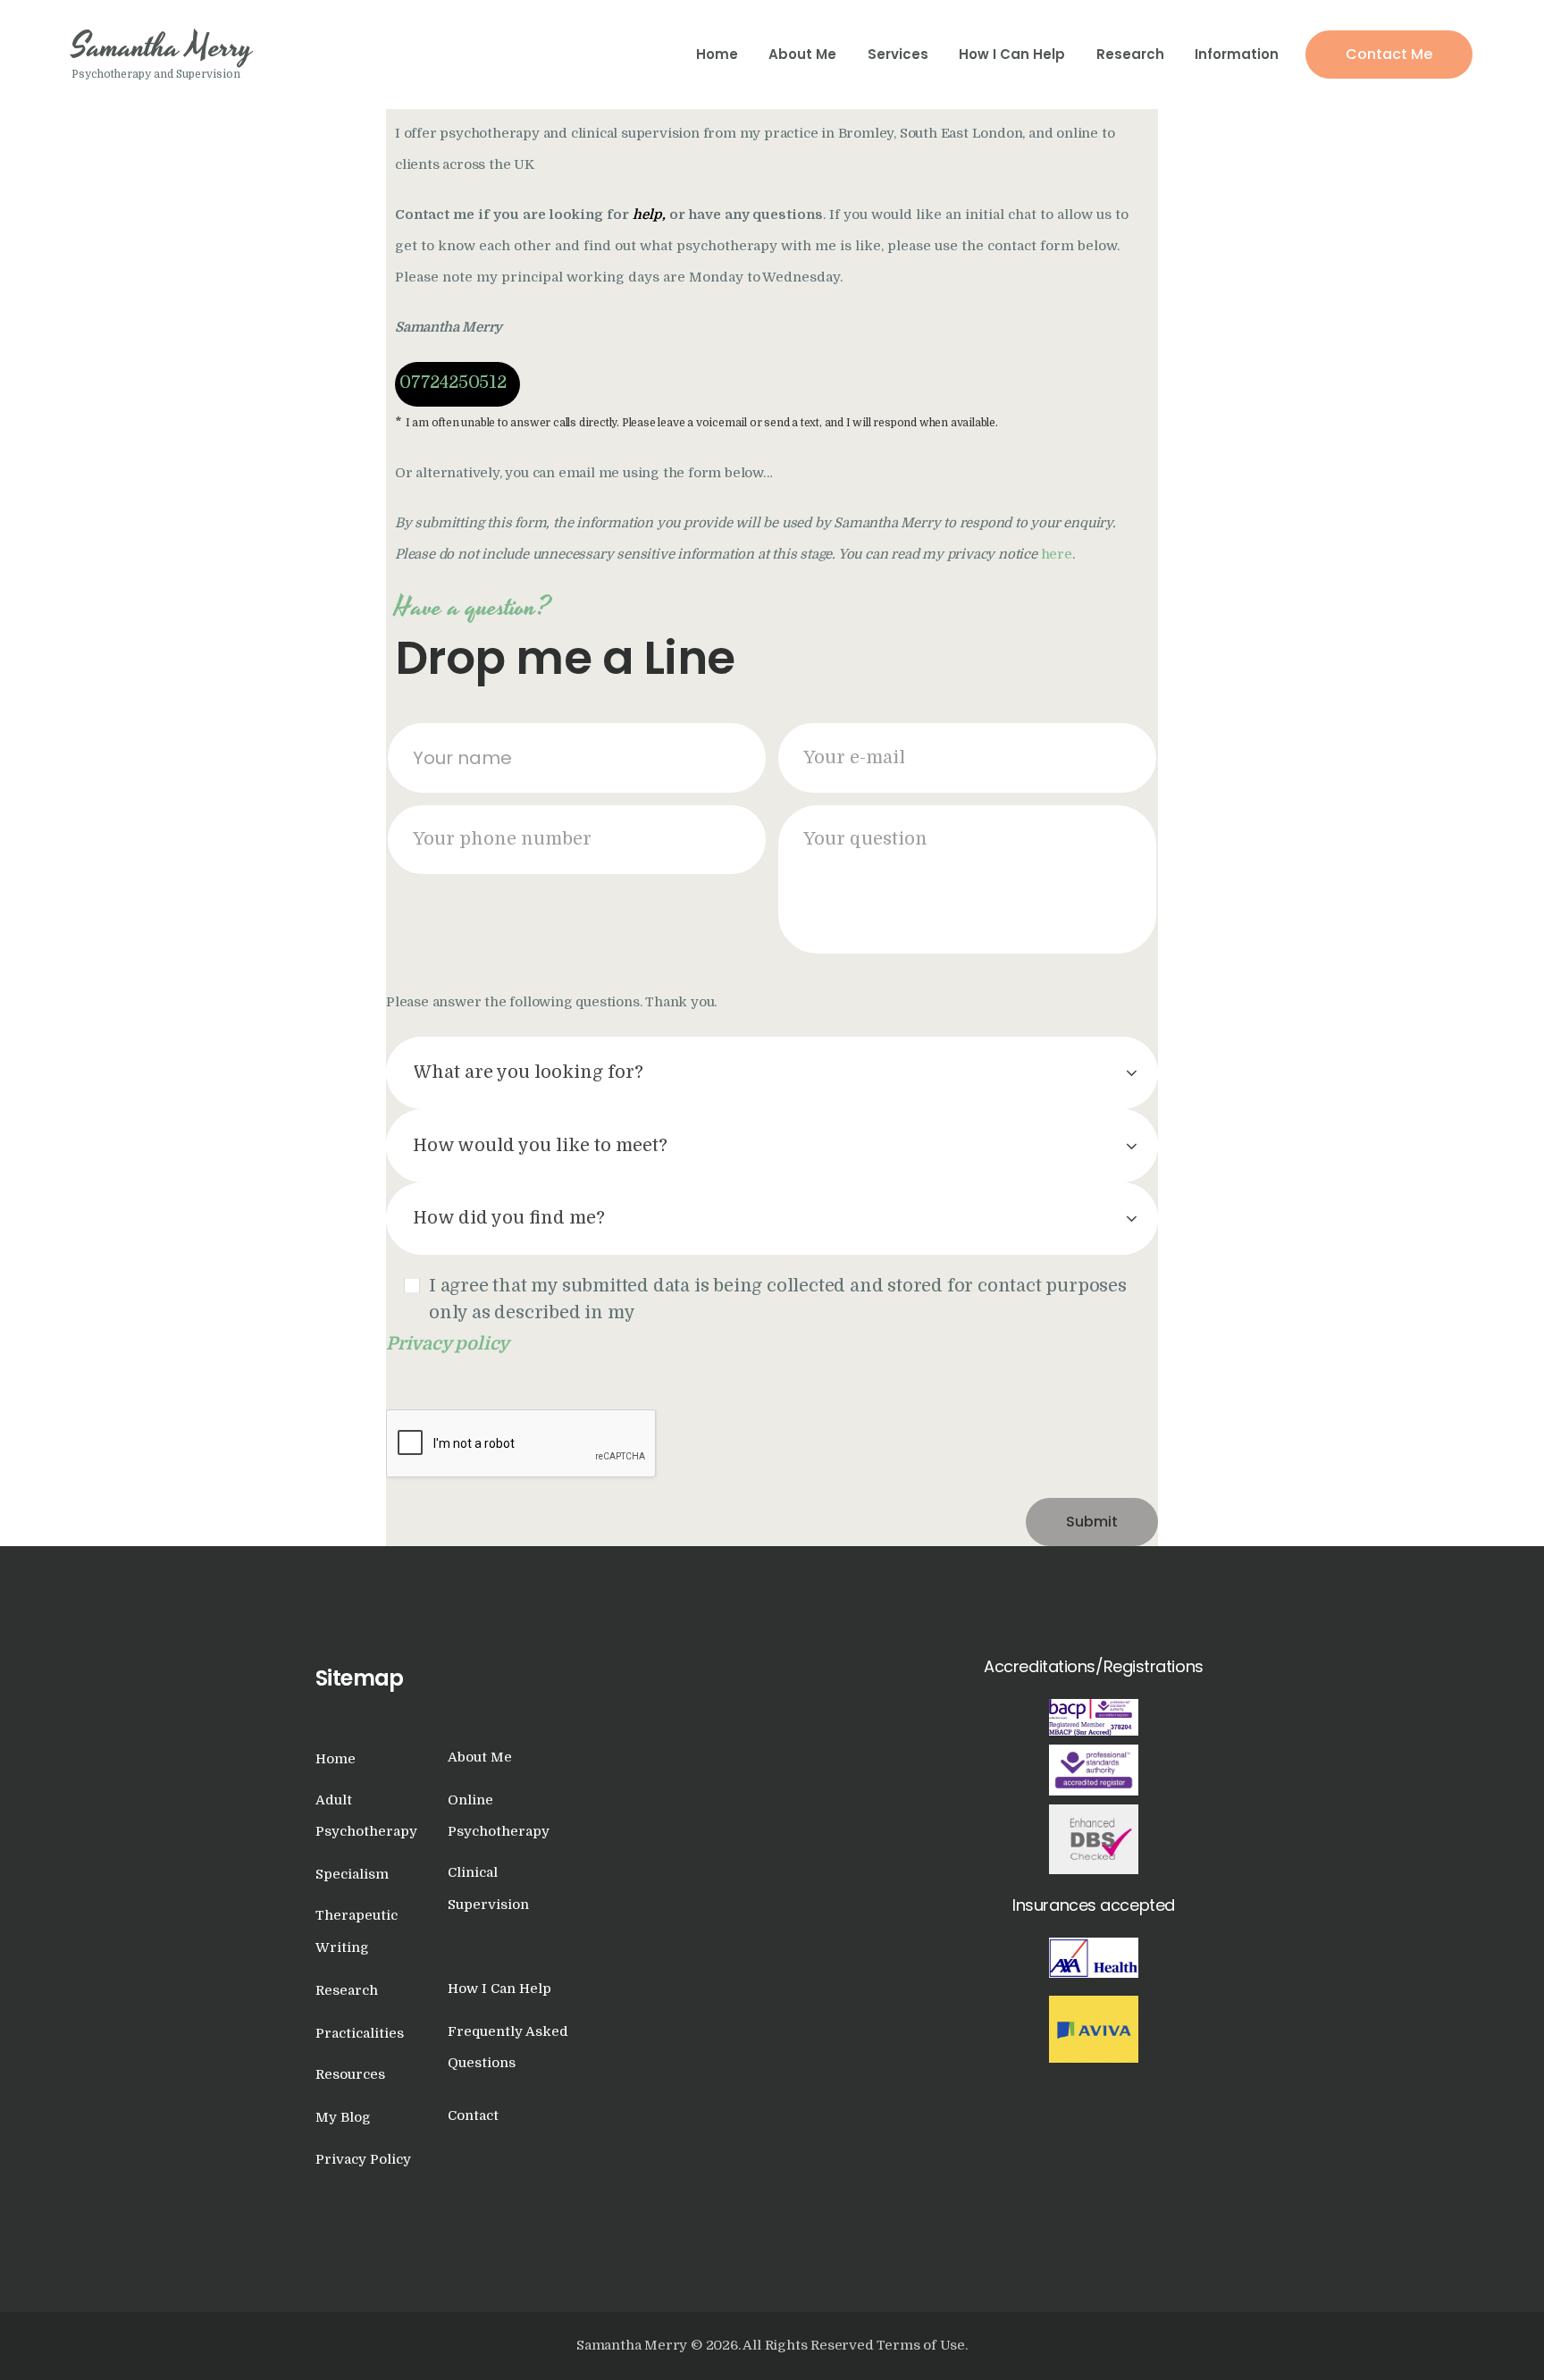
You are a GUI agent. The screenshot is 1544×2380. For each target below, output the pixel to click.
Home (336, 1759)
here (1057, 554)
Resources (350, 2074)
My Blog (343, 2117)
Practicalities (360, 2033)
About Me (480, 1757)
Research (347, 1990)
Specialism (352, 1874)
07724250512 (453, 382)
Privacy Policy (363, 2159)
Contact (473, 2115)
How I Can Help (499, 1989)
